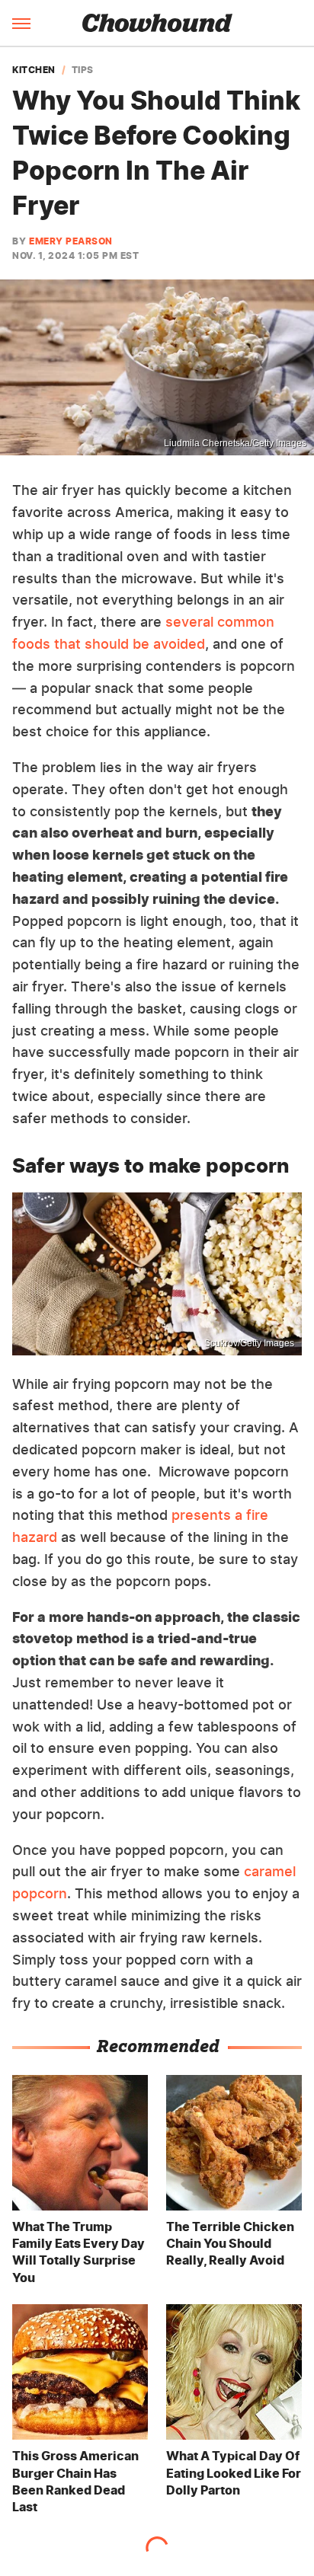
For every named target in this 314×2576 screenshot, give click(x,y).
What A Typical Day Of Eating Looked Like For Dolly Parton (234, 2473)
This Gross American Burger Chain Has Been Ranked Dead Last (75, 2481)
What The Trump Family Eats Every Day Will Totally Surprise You (78, 2252)
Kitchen (34, 70)
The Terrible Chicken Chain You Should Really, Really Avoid (230, 2244)
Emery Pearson (71, 241)
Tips (83, 70)
